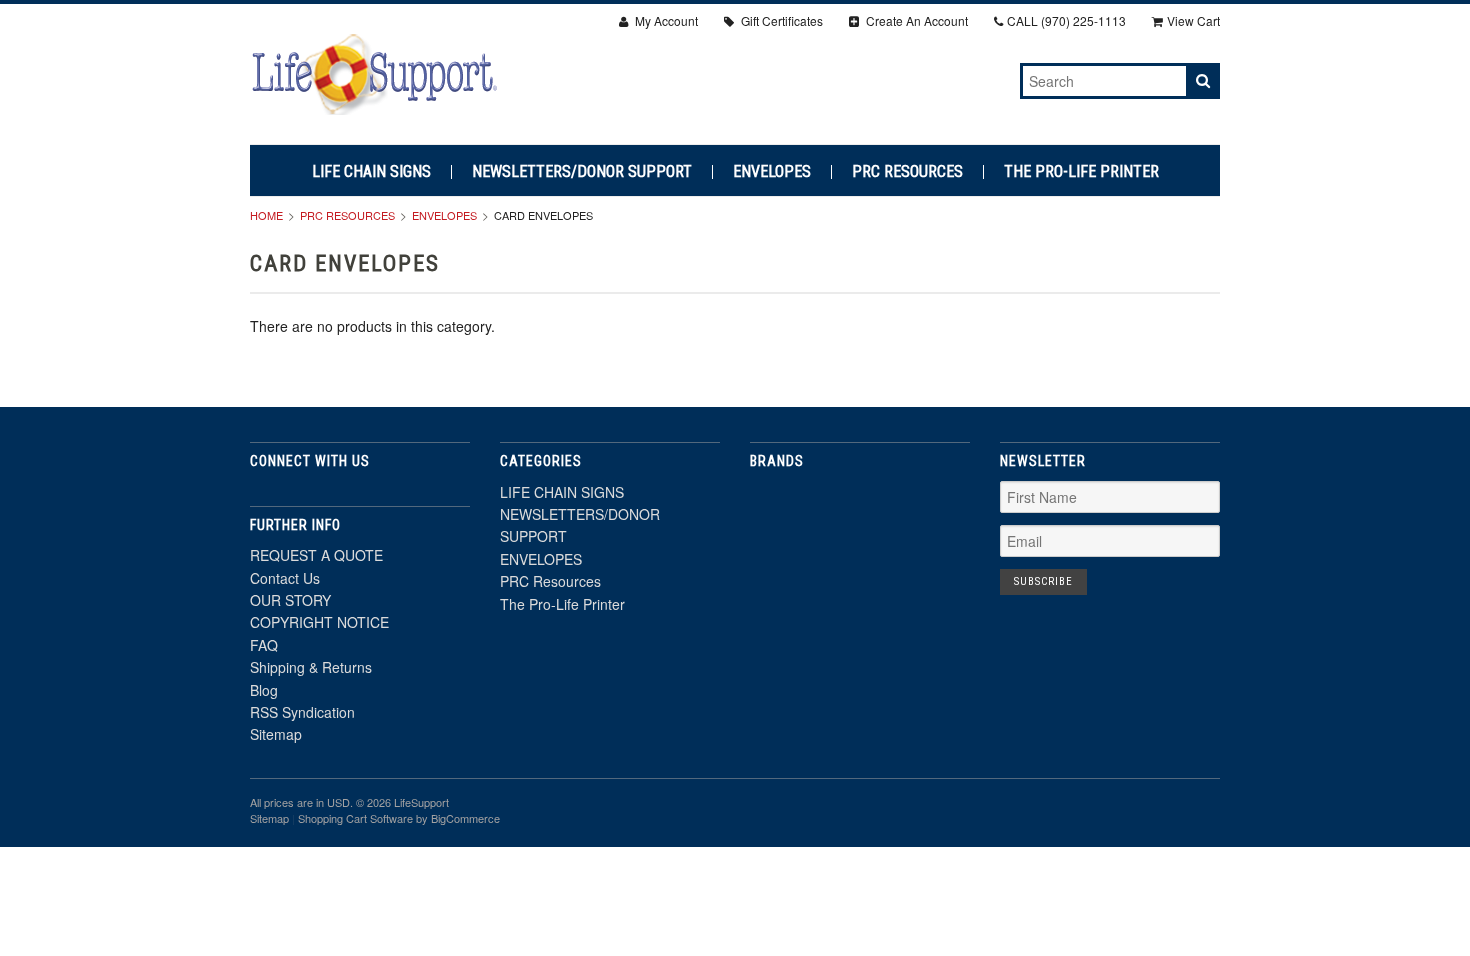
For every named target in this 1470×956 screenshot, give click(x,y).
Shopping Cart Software (355, 818)
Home (266, 215)
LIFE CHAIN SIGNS (371, 172)
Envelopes (444, 215)
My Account (665, 20)
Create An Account (915, 20)
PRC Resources (907, 172)
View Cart (1193, 20)
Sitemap (276, 734)
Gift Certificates (780, 20)
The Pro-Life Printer (1081, 172)
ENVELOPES (772, 172)
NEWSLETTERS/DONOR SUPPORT (582, 172)
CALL (1066, 20)
